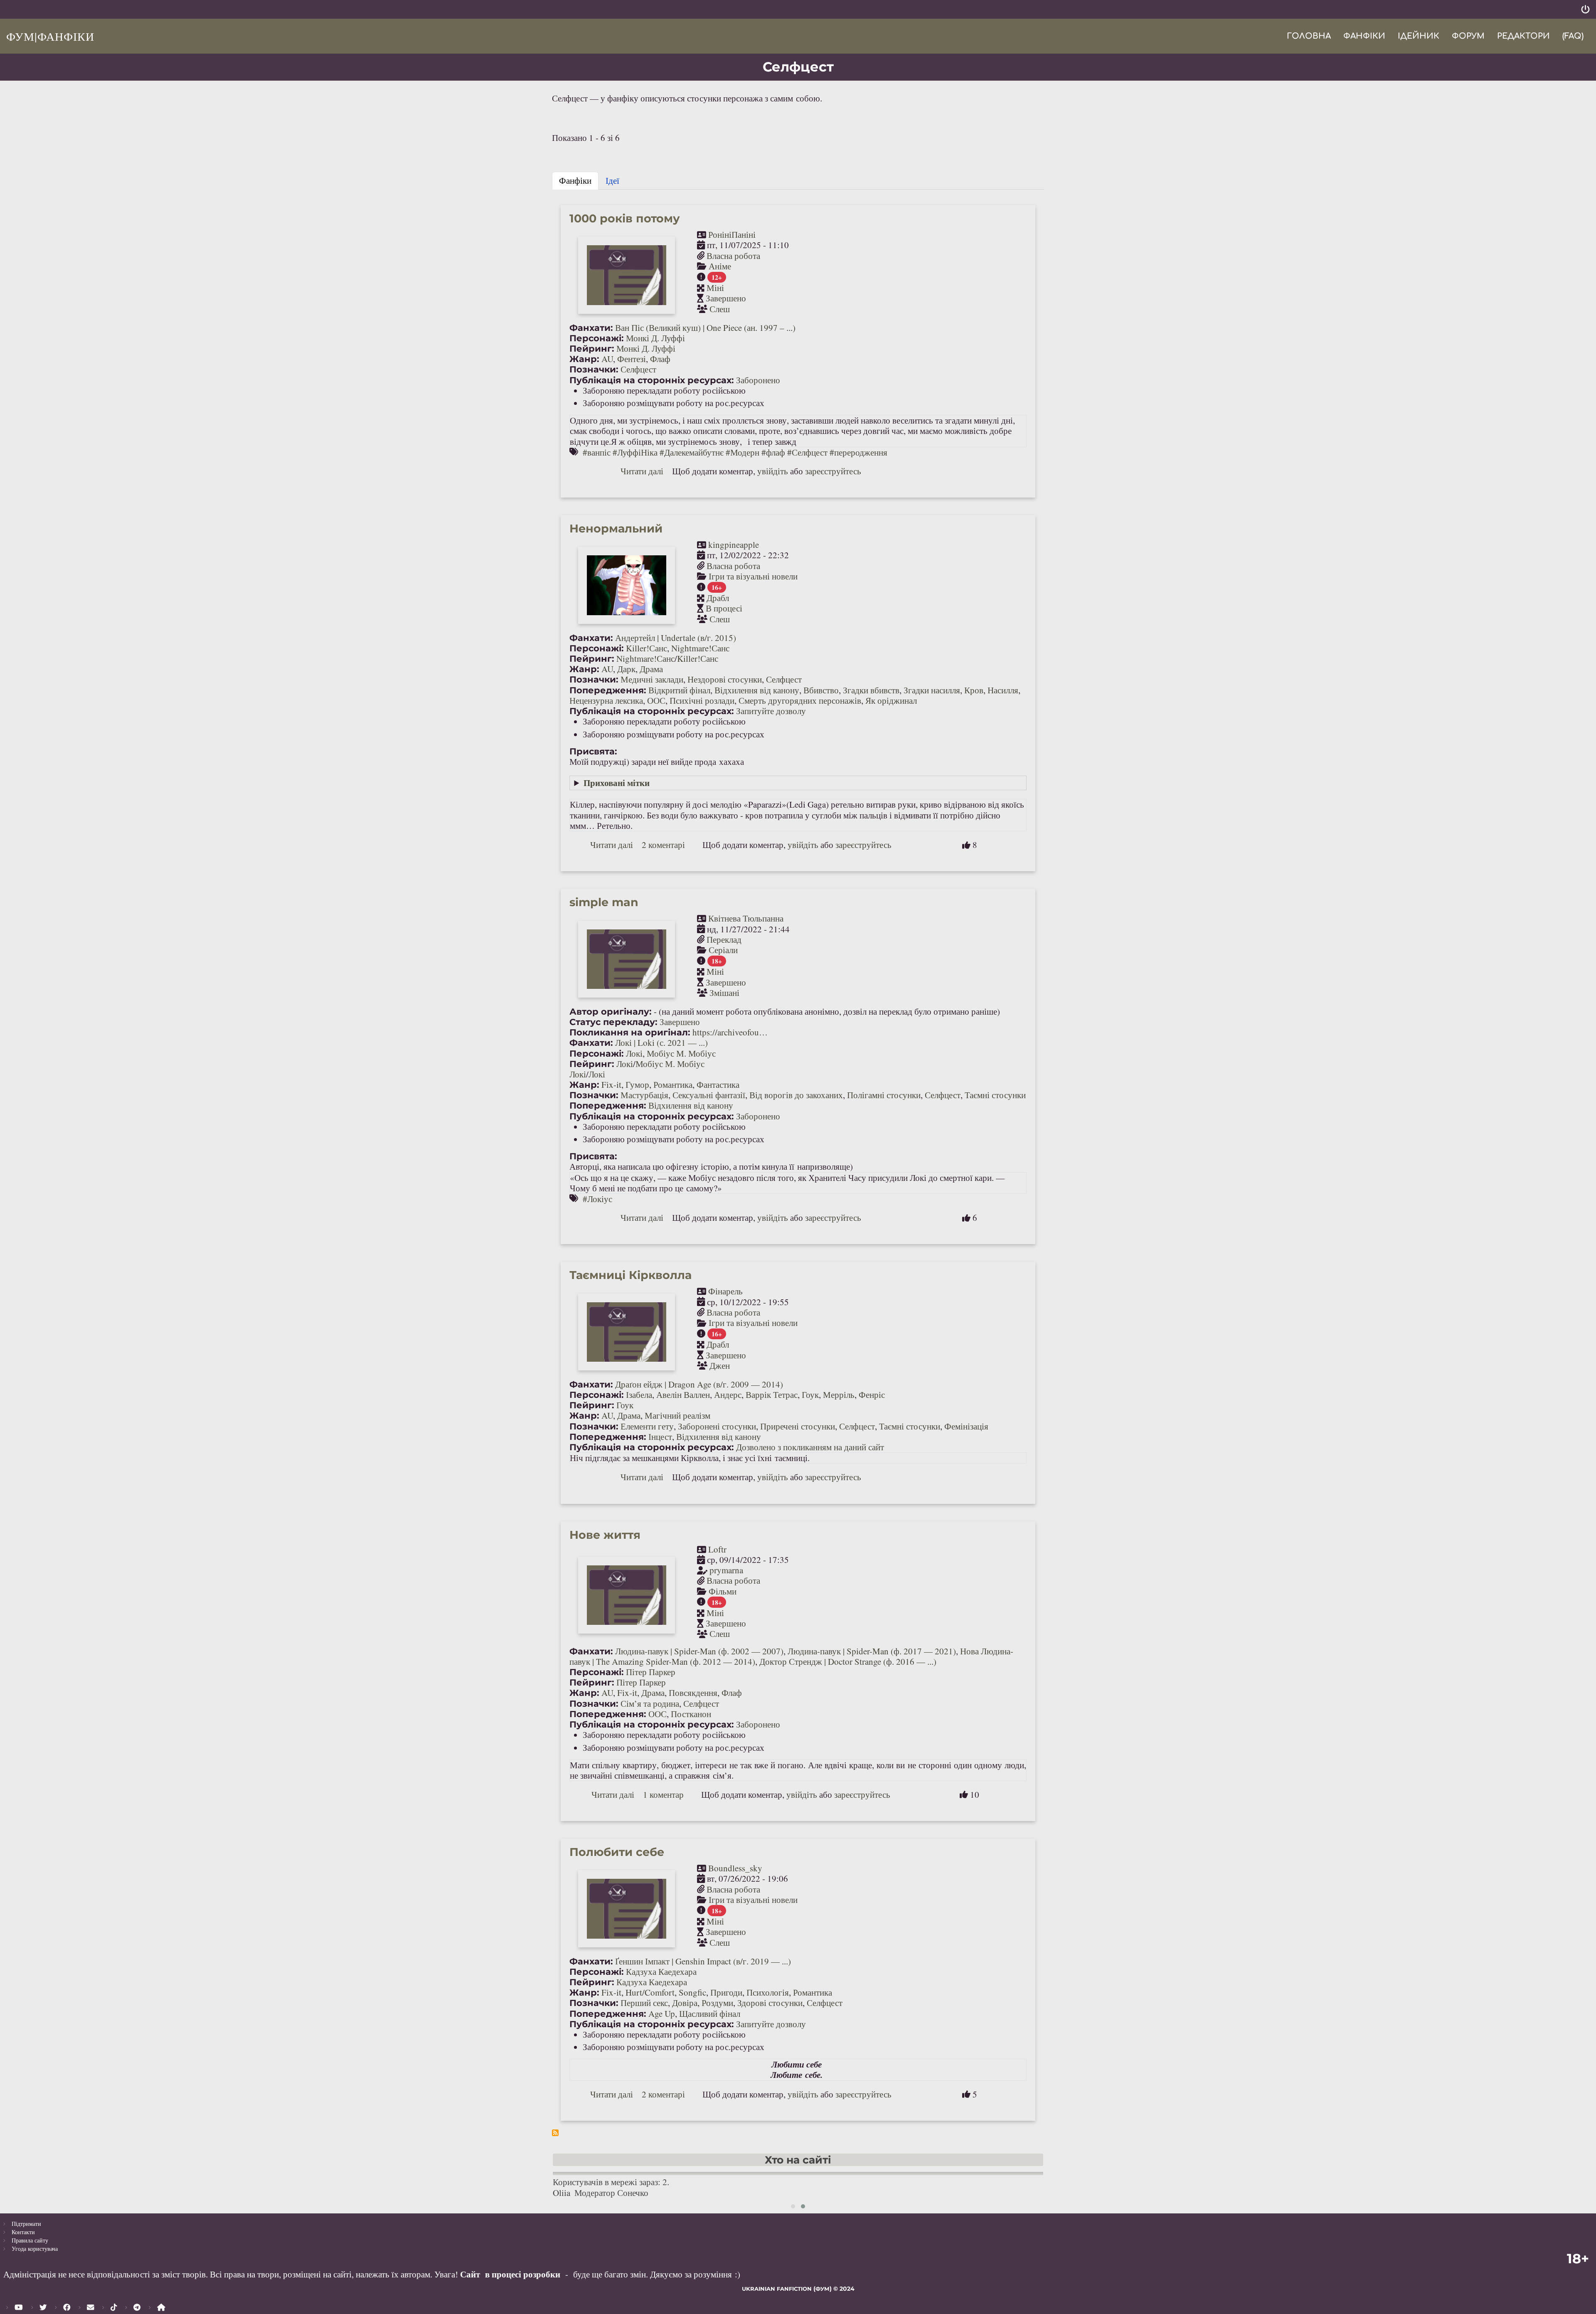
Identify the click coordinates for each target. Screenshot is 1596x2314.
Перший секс (644, 2003)
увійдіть (773, 471)
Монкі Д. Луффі (655, 338)
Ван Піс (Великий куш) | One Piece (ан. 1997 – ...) (705, 328)
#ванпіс (597, 452)
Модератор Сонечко (611, 2193)
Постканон (691, 1714)
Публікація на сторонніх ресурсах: (652, 380)
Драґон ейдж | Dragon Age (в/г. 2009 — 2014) (699, 1384)
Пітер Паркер (651, 1672)
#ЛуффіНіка (635, 452)
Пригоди (726, 1992)
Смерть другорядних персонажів (800, 700)
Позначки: (594, 369)
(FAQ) (1573, 36)
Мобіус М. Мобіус (681, 1053)
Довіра (685, 2003)
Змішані (724, 993)
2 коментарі (663, 845)
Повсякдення (693, 1693)
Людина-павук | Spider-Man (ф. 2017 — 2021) (872, 1651)
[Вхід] (1585, 9)
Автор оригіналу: (611, 1012)
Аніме (720, 266)
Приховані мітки (617, 783)
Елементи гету (647, 1426)
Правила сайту (30, 2240)
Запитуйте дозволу (771, 711)
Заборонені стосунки (717, 1426)
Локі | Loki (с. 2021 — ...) (661, 1042)
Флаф (660, 359)
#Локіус (597, 1199)
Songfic (692, 1992)
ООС (656, 700)
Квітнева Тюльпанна (746, 918)
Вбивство (821, 690)
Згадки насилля (932, 690)
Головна (1309, 36)
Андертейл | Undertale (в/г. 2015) (676, 638)
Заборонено (758, 380)
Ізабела (639, 1395)
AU (607, 359)
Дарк (626, 669)
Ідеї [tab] (612, 180)
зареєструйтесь (833, 471)
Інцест (660, 1437)
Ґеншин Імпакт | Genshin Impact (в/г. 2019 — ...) (703, 1961)
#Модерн (743, 452)
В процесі (724, 608)
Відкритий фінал (679, 690)
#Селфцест (807, 452)
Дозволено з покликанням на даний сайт (810, 1447)
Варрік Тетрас (772, 1395)
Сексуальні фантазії (709, 1095)
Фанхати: (591, 328)
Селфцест (638, 369)
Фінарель (725, 1291)
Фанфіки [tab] (575, 180)
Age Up (662, 2013)
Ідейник (1419, 36)
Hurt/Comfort (650, 1992)
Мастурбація (644, 1095)
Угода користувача (35, 2249)
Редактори (1523, 36)
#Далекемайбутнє (692, 452)
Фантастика (718, 1084)
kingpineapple (734, 545)
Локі (634, 1053)
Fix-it (611, 1084)
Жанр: (584, 359)
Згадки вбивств (871, 690)
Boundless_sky (735, 1868)
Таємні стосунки (995, 1095)
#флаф (773, 452)
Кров (974, 690)
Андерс (728, 1395)
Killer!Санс (647, 648)
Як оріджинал (891, 700)
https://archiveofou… (730, 1032)
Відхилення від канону (757, 690)
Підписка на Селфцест (555, 2133)
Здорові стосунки (770, 2003)
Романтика (673, 1084)
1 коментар (663, 1794)
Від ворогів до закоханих (796, 1095)
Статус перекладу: (613, 1022)
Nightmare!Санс (700, 648)
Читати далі (642, 471)
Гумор (637, 1084)
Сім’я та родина (650, 1703)
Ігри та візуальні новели (753, 576)
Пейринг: (592, 349)
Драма (651, 669)
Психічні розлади (702, 700)
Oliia (562, 2193)
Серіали (723, 950)
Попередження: (608, 690)
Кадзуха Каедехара (661, 1971)
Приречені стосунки (798, 1426)
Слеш (720, 309)
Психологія (768, 1992)
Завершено (726, 298)
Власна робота (733, 256)
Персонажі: (597, 338)
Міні (715, 288)
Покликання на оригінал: (630, 1032)
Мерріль (839, 1395)
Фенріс (872, 1395)
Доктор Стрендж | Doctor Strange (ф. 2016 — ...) (848, 1661)
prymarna (726, 1570)
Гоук (810, 1395)
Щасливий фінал (710, 2013)
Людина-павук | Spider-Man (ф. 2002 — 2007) (699, 1651)
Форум (1468, 36)
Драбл (718, 598)
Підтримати (26, 2224)
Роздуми (717, 2003)
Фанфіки (1364, 36)
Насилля (1003, 690)
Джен (720, 1365)
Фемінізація (966, 1426)
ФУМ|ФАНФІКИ (50, 36)
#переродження (858, 452)
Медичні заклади (652, 679)
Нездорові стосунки (725, 679)
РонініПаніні (732, 234)
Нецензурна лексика (606, 700)
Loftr (717, 1549)
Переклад (724, 939)
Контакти (23, 2232)
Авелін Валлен (683, 1395)
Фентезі (632, 359)
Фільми (723, 1591)
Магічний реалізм (677, 1415)
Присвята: (593, 751)
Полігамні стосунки (884, 1095)
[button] (793, 2206)
